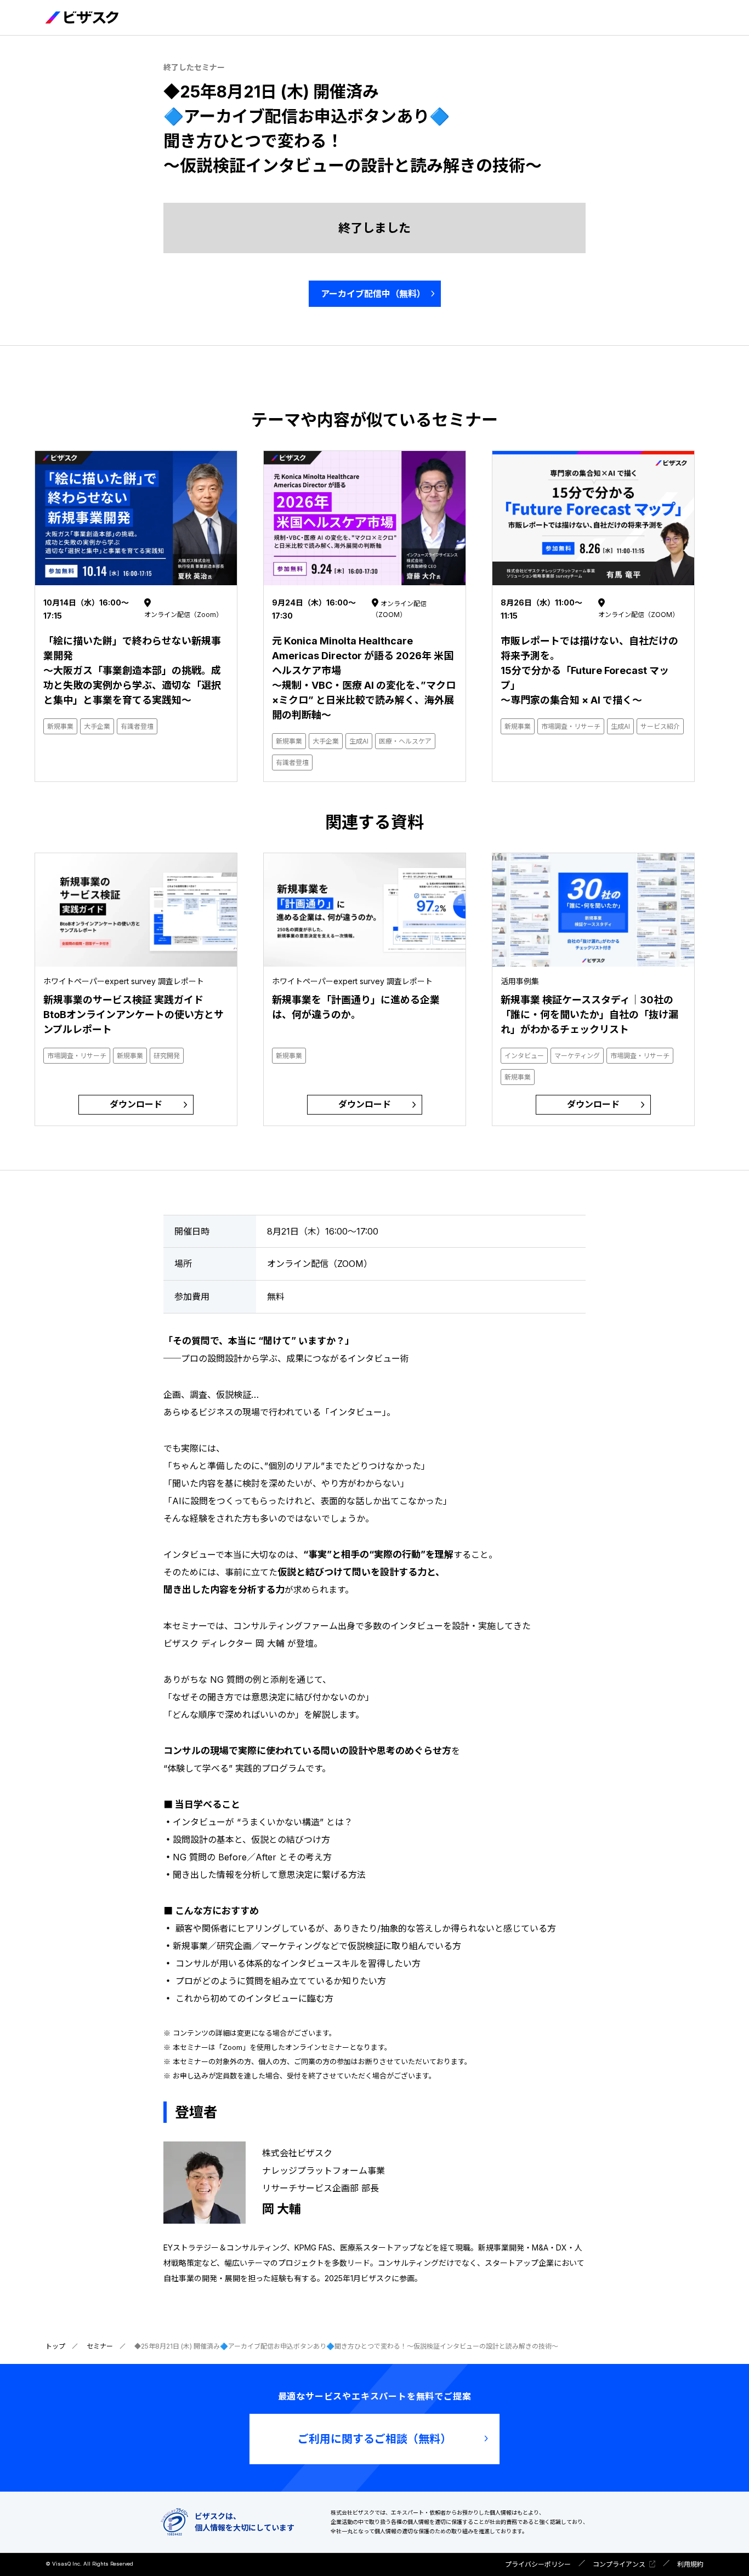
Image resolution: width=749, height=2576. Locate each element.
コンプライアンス (619, 2564)
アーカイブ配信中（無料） (373, 294)
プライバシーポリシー (538, 2564)
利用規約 (690, 2564)
